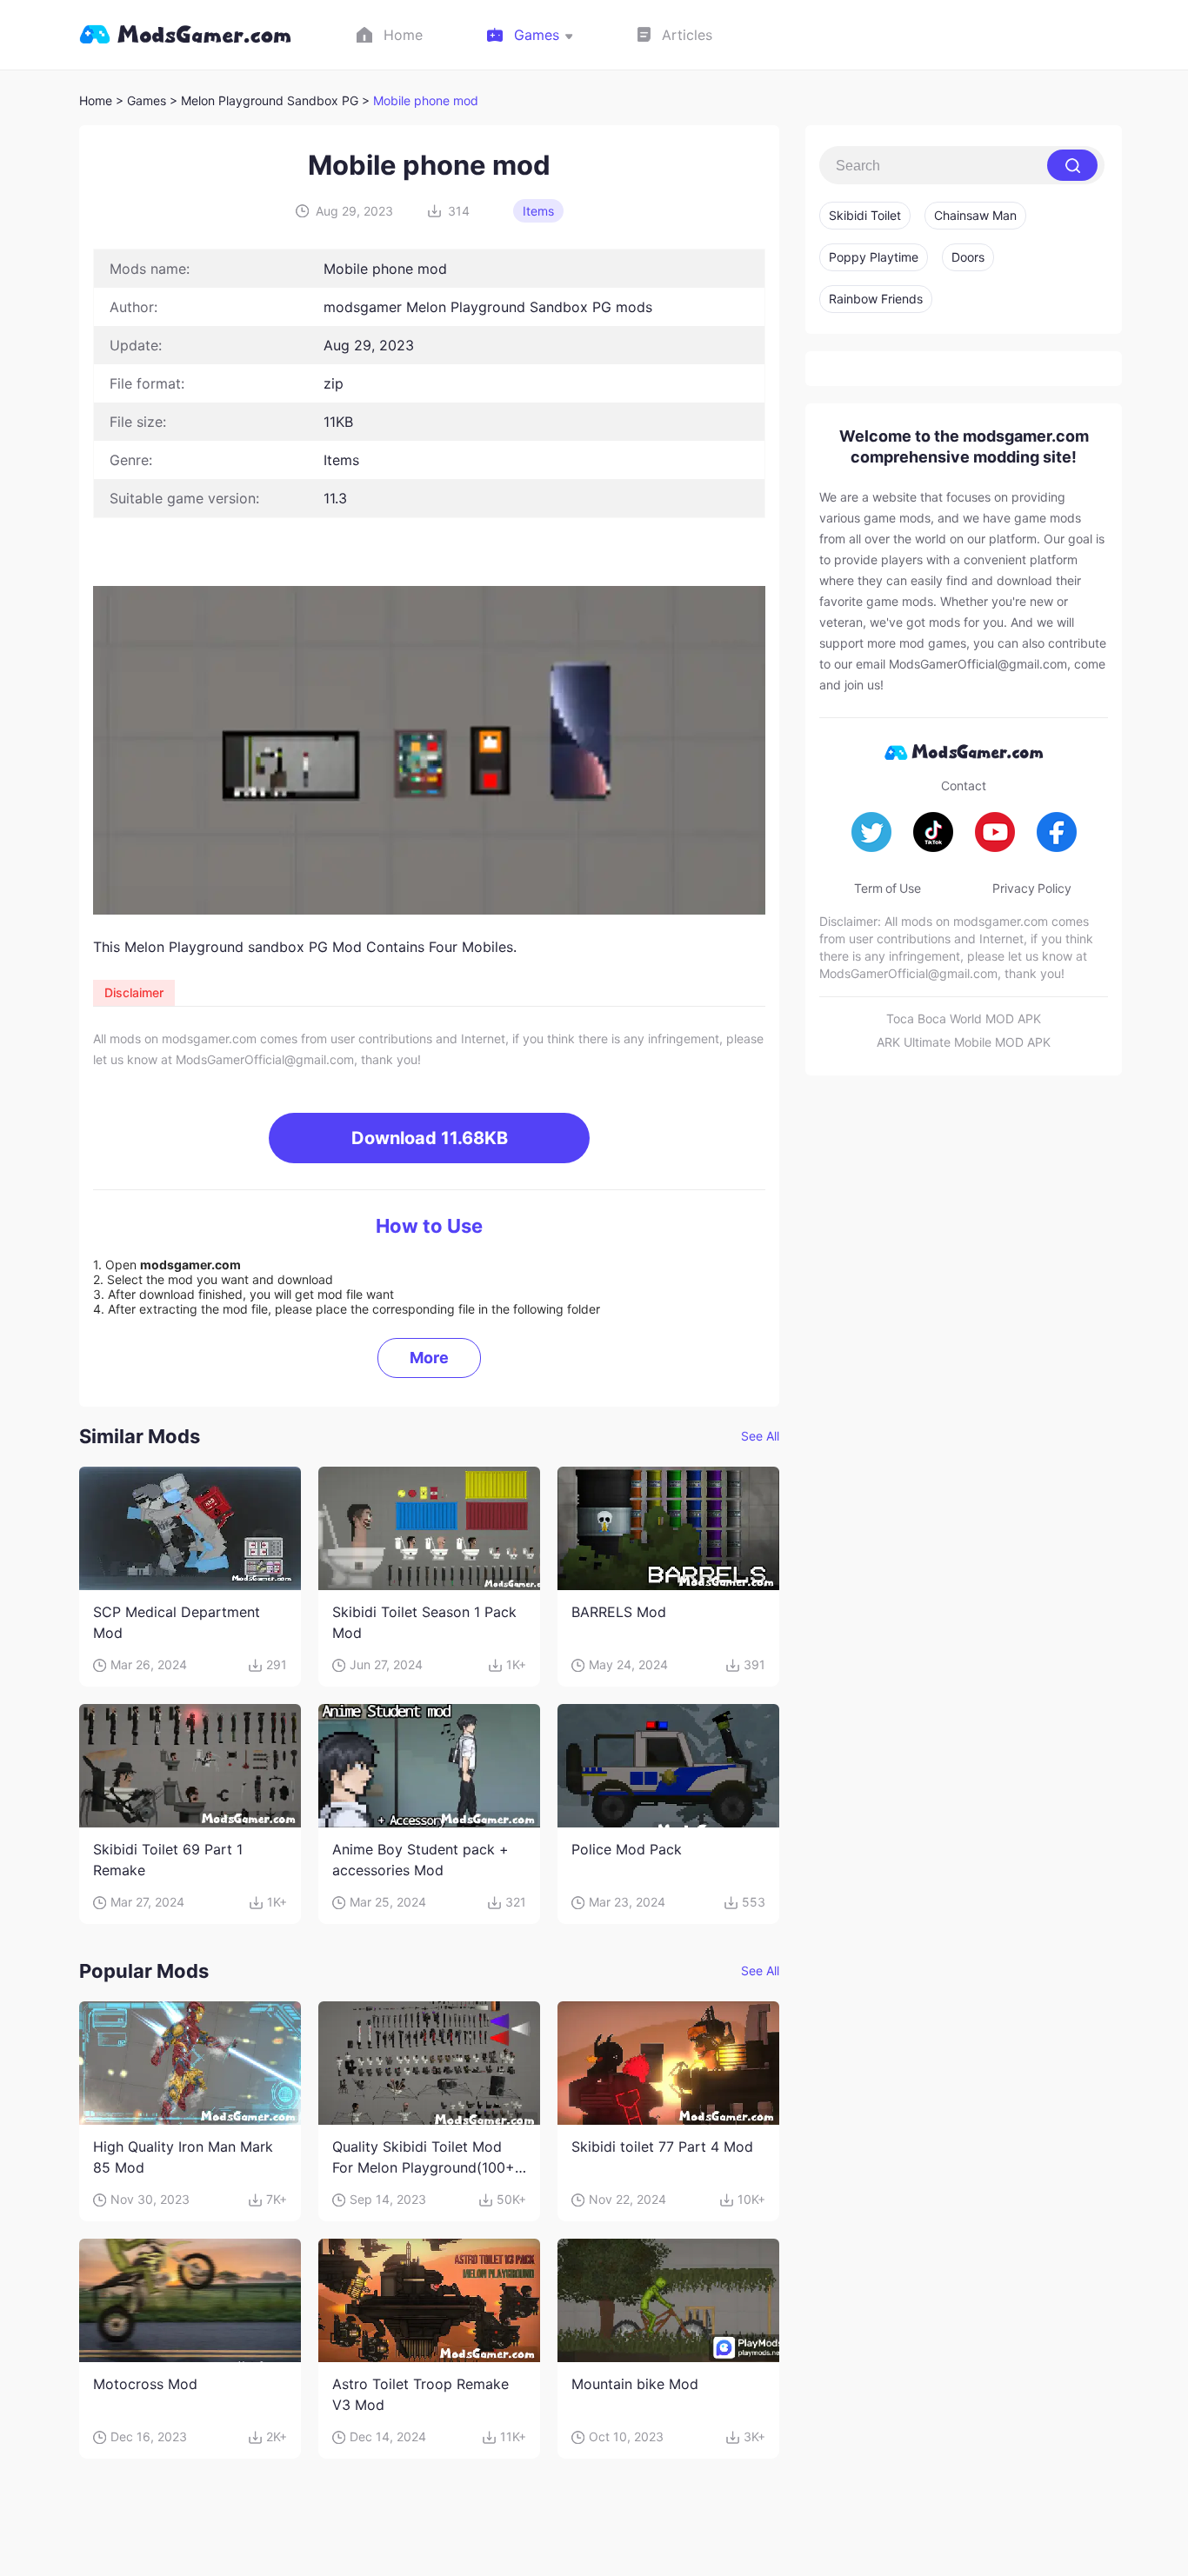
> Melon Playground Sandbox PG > (271, 100)
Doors (968, 257)
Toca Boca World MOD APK (964, 1018)
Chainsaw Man (975, 215)
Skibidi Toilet (865, 215)
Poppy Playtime (874, 257)
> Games (141, 100)
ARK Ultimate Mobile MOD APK (964, 1042)
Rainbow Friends (876, 299)
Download (430, 1138)
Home (96, 100)
